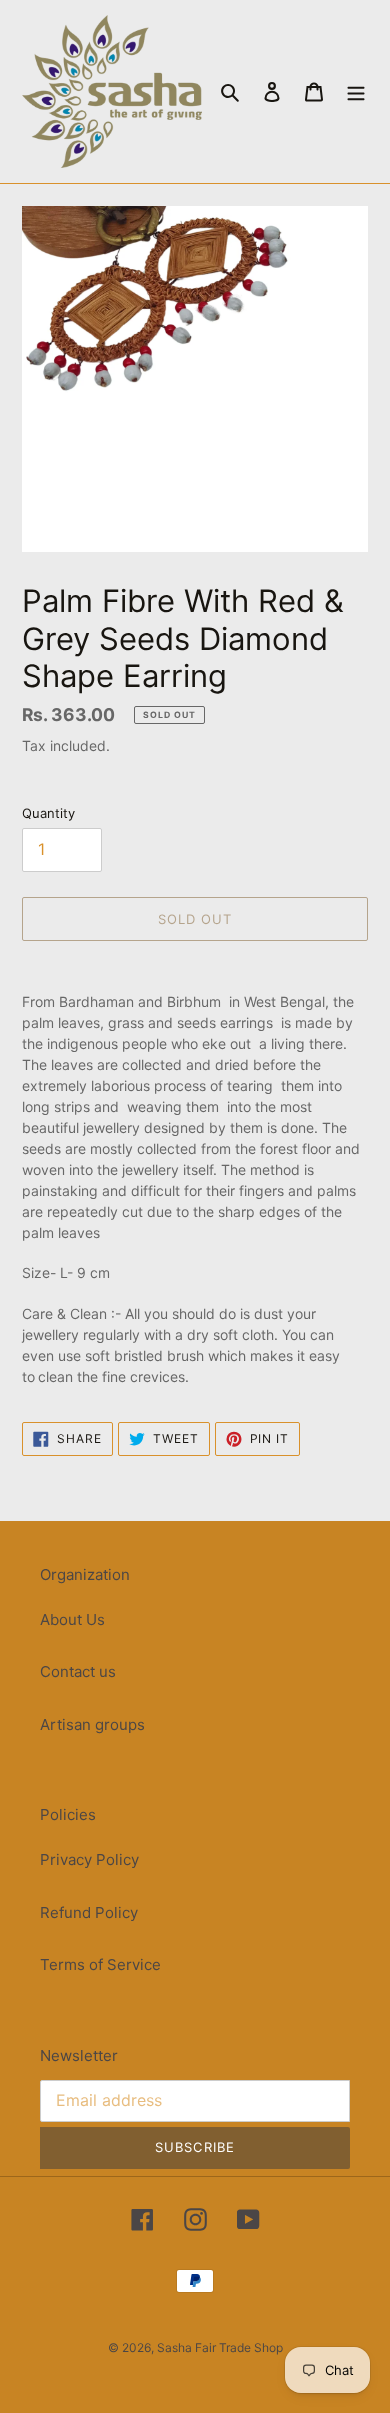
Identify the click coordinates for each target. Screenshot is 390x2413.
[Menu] (356, 91)
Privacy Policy (89, 1859)
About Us (72, 1619)
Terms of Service (100, 1964)
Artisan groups (92, 1724)
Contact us (78, 1671)
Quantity (48, 813)
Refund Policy (89, 1912)
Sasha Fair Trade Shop (220, 2347)
